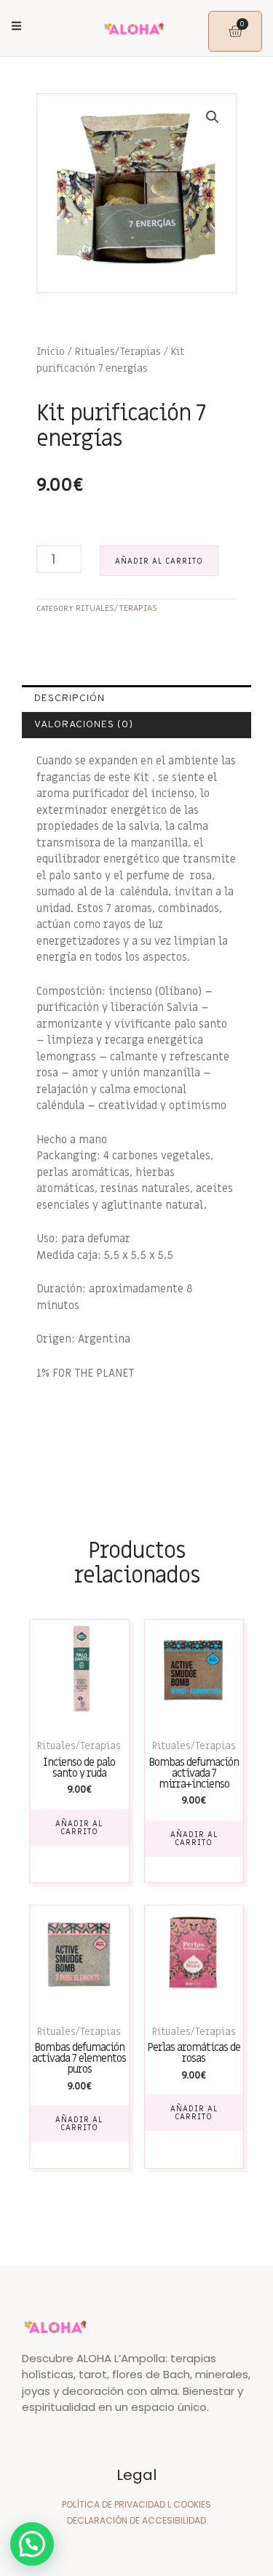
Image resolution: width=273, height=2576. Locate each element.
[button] (213, 117)
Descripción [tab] (70, 699)
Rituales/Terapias (118, 352)
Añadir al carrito (159, 561)
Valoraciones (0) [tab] (84, 725)
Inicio (51, 352)
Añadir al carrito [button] (79, 1828)
